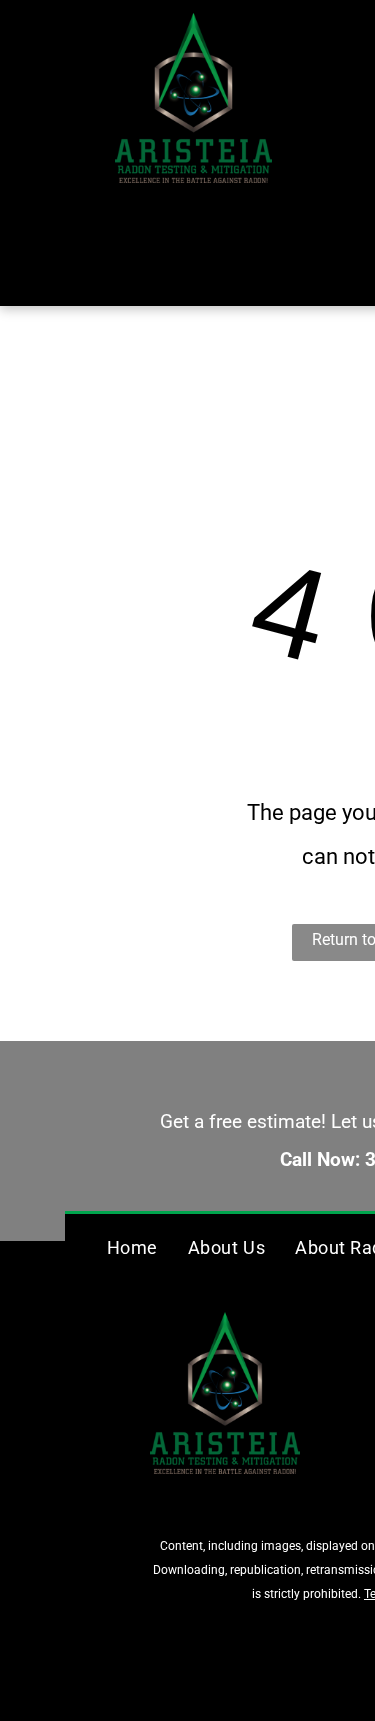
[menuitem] (132, 1247)
